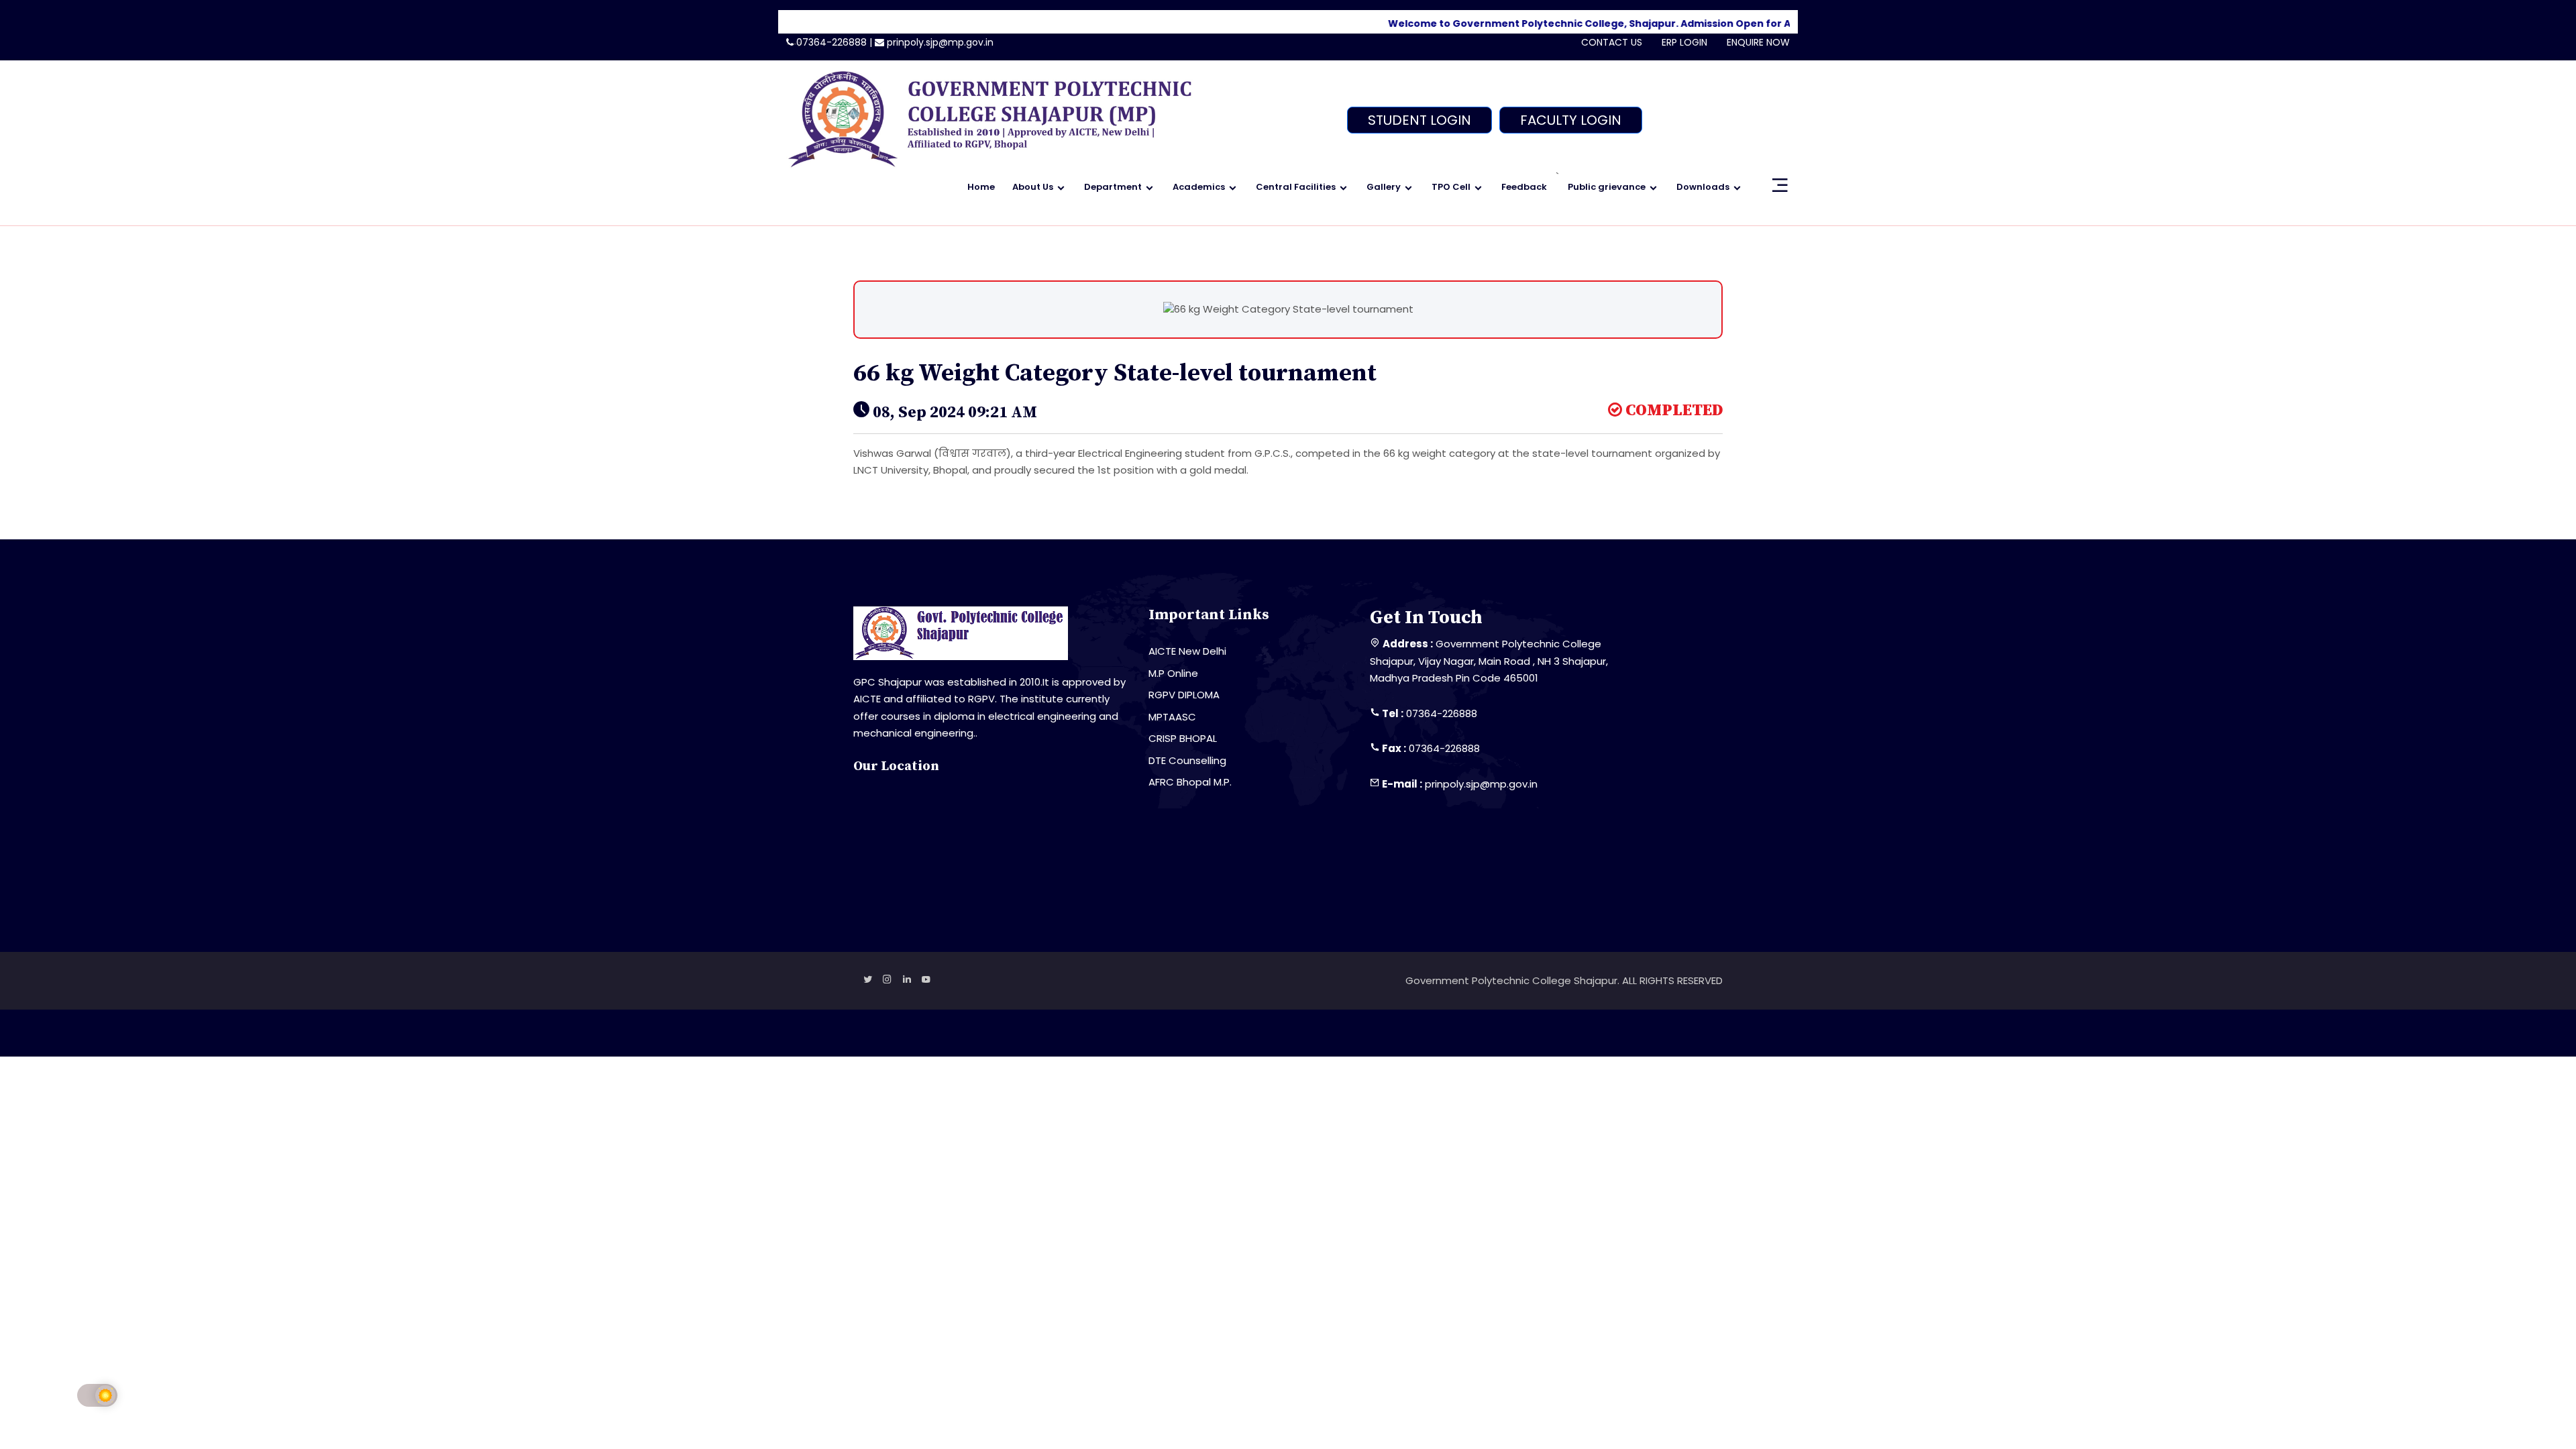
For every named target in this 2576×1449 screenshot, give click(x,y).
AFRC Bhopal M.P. (1190, 782)
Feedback (1524, 187)
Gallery (1384, 187)
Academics (1199, 187)
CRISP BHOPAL (1183, 738)
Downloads (1703, 187)
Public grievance (1607, 187)
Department (1113, 187)
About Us (1033, 187)
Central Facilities (1296, 187)
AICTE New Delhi (1187, 651)
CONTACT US (1612, 42)
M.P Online (1173, 673)
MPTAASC (1172, 717)
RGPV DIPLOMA (1184, 695)
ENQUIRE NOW (1758, 42)
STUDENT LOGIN (1419, 120)
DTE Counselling (1187, 760)
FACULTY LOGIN (1571, 120)
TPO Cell (1451, 187)
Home (981, 187)
